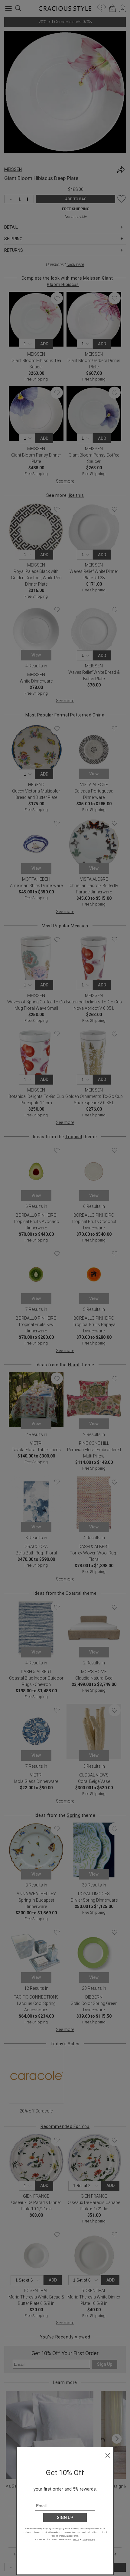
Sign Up (65, 2518)
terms (76, 2539)
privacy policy (88, 2539)
